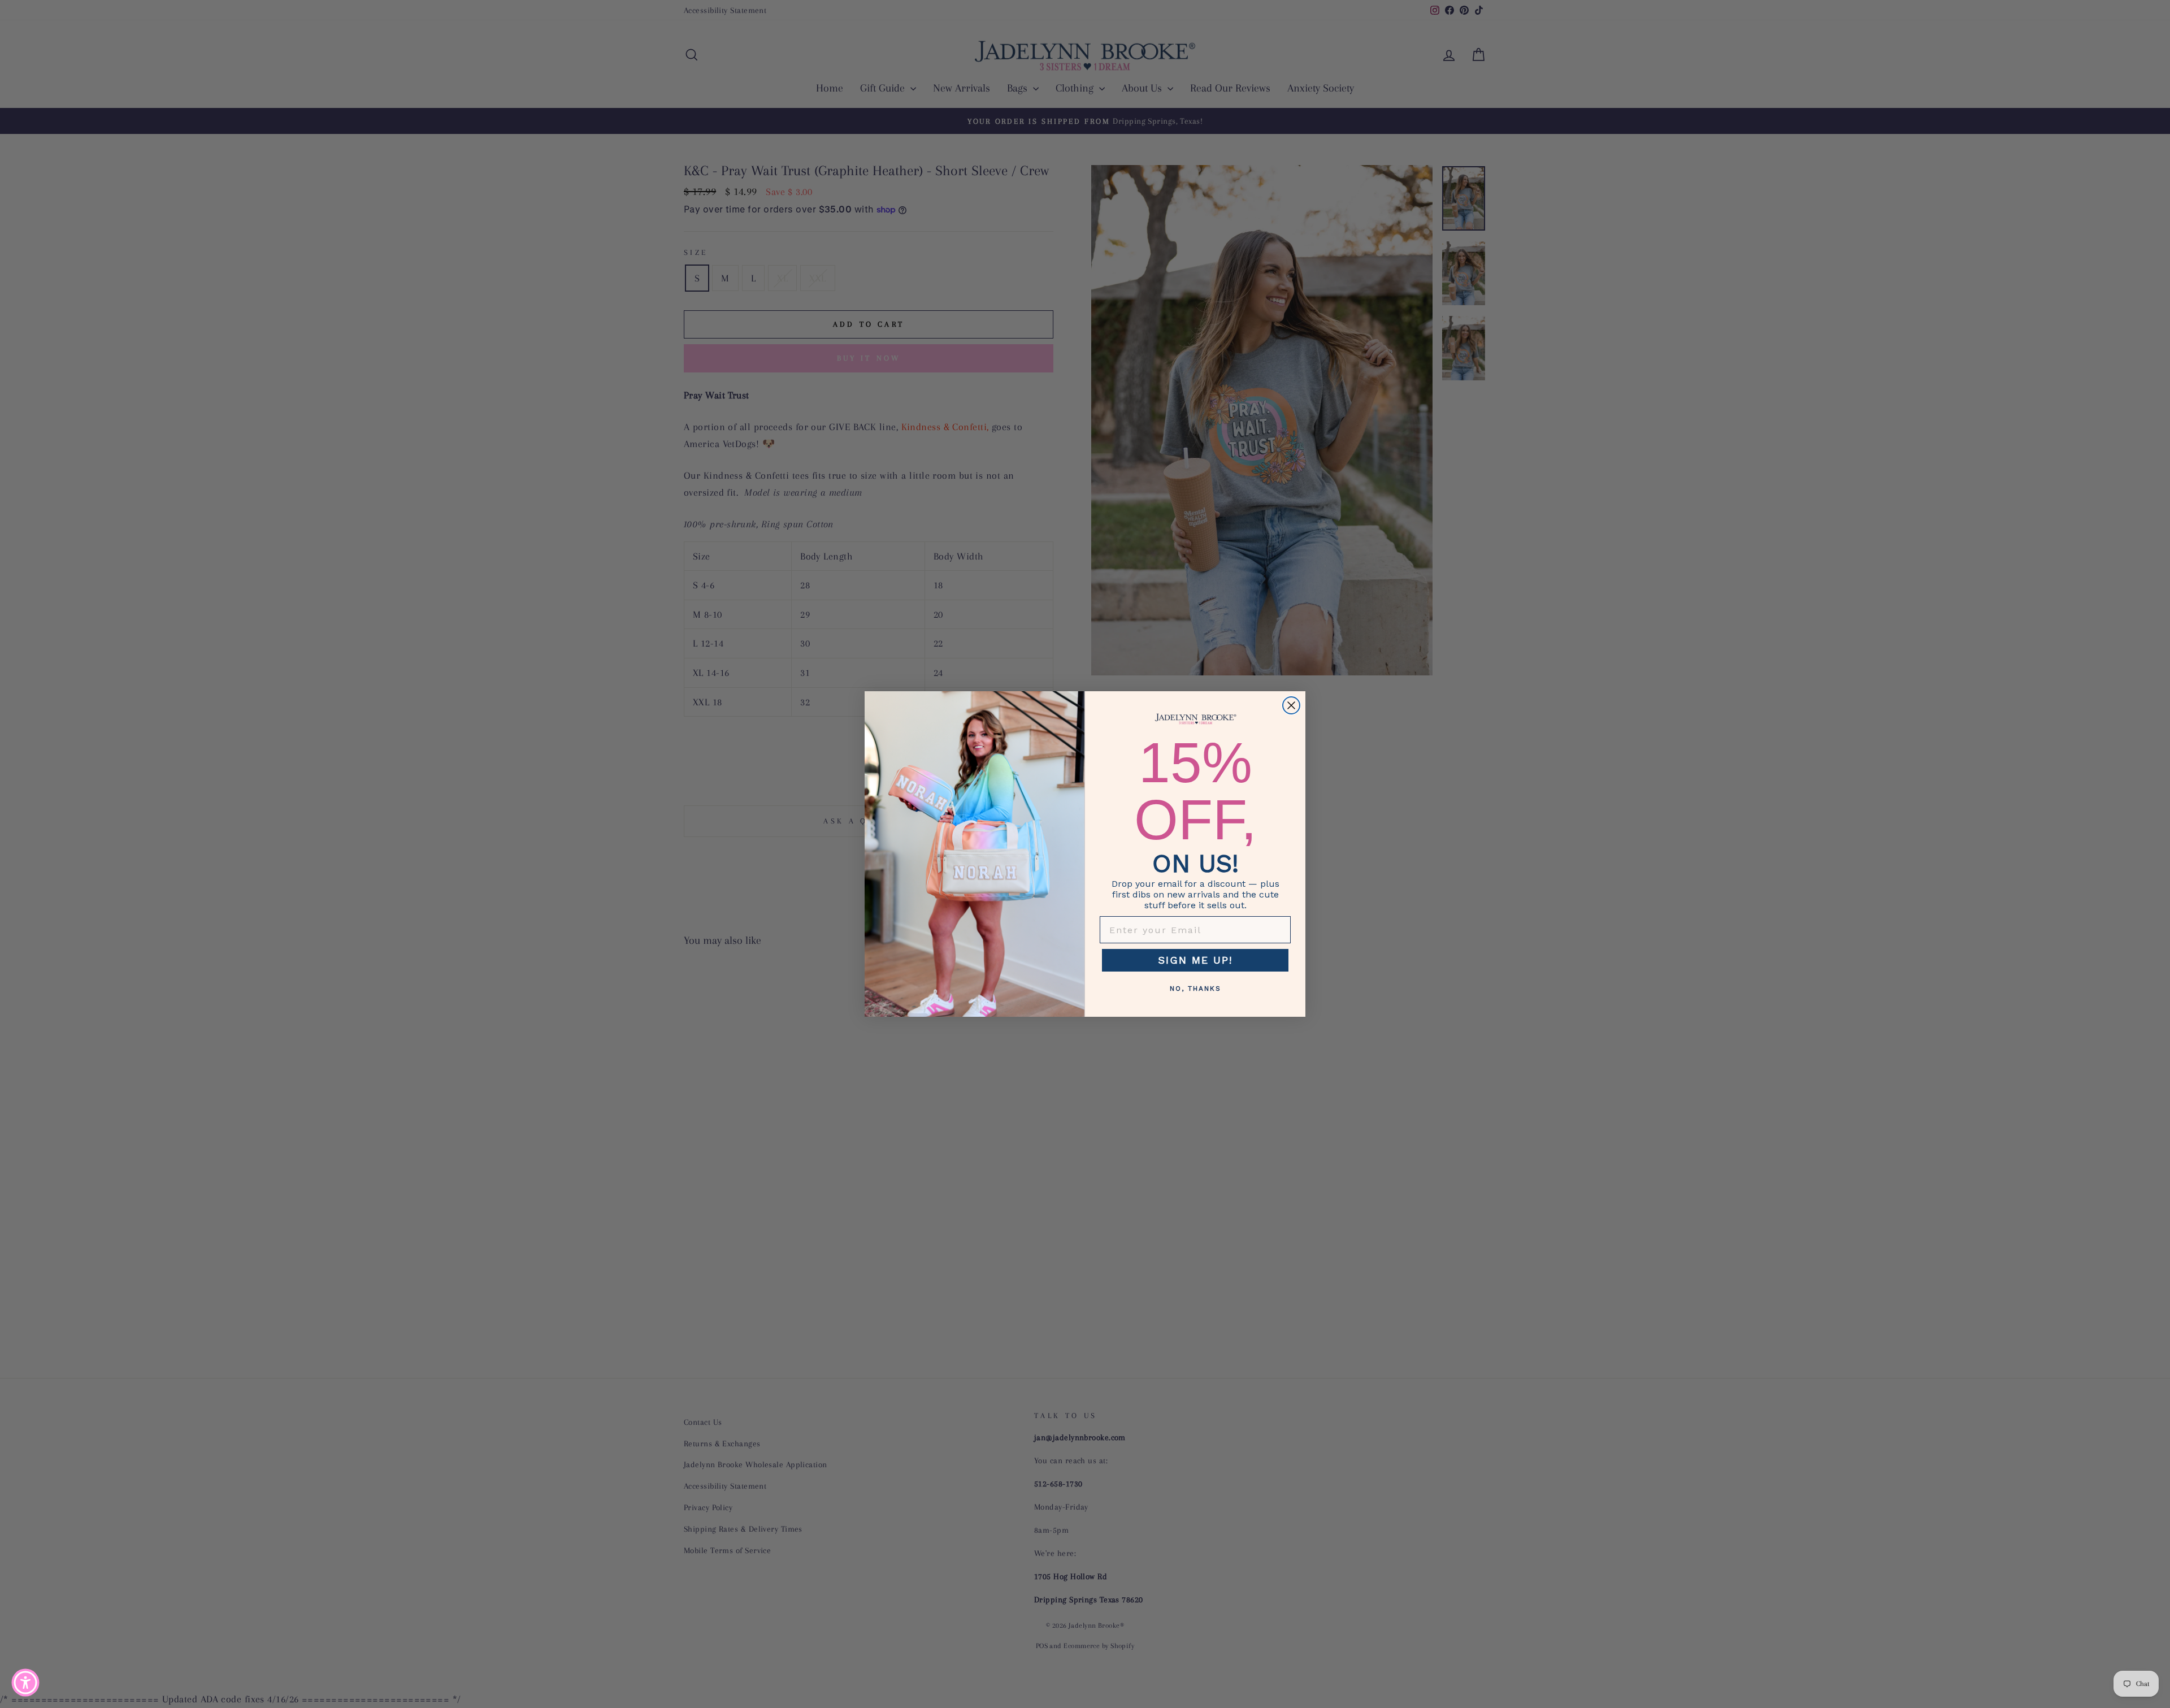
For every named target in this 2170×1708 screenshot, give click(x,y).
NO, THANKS (1195, 989)
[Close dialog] (1291, 705)
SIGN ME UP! (1195, 960)
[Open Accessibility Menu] (25, 1683)
